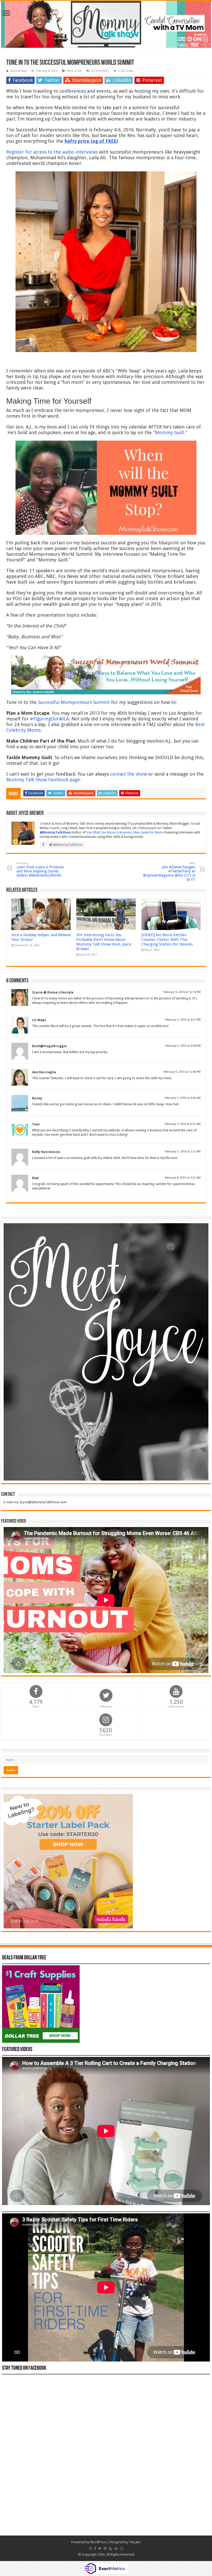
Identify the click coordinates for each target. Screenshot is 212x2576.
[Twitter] (100, 2548)
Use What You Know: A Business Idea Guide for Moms (125, 832)
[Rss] (91, 2548)
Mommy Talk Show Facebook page (43, 780)
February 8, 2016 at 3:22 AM (183, 1178)
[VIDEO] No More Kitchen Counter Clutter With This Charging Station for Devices (167, 940)
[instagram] (122, 2548)
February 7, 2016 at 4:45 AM (183, 1098)
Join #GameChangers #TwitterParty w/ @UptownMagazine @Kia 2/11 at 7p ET (169, 872)
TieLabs (135, 2542)
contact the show (128, 774)
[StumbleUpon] (116, 2548)
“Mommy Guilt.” (170, 432)
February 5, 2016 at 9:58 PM (183, 1046)
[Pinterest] (105, 2548)
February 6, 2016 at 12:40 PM (182, 1072)
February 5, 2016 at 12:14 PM (182, 992)
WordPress (98, 2542)
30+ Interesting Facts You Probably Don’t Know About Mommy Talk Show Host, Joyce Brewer (104, 942)
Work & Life (74, 71)
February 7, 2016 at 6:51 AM (183, 1124)
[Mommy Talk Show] (106, 24)
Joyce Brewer (19, 71)
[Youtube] (110, 2548)
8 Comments (100, 71)
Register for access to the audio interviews (52, 152)
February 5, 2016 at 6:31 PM (183, 1020)
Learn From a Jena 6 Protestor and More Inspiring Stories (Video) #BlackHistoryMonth (40, 869)
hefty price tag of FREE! (91, 141)
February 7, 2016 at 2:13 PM (183, 1152)
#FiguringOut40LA (50, 719)
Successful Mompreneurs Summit (74, 702)
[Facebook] (95, 2548)
